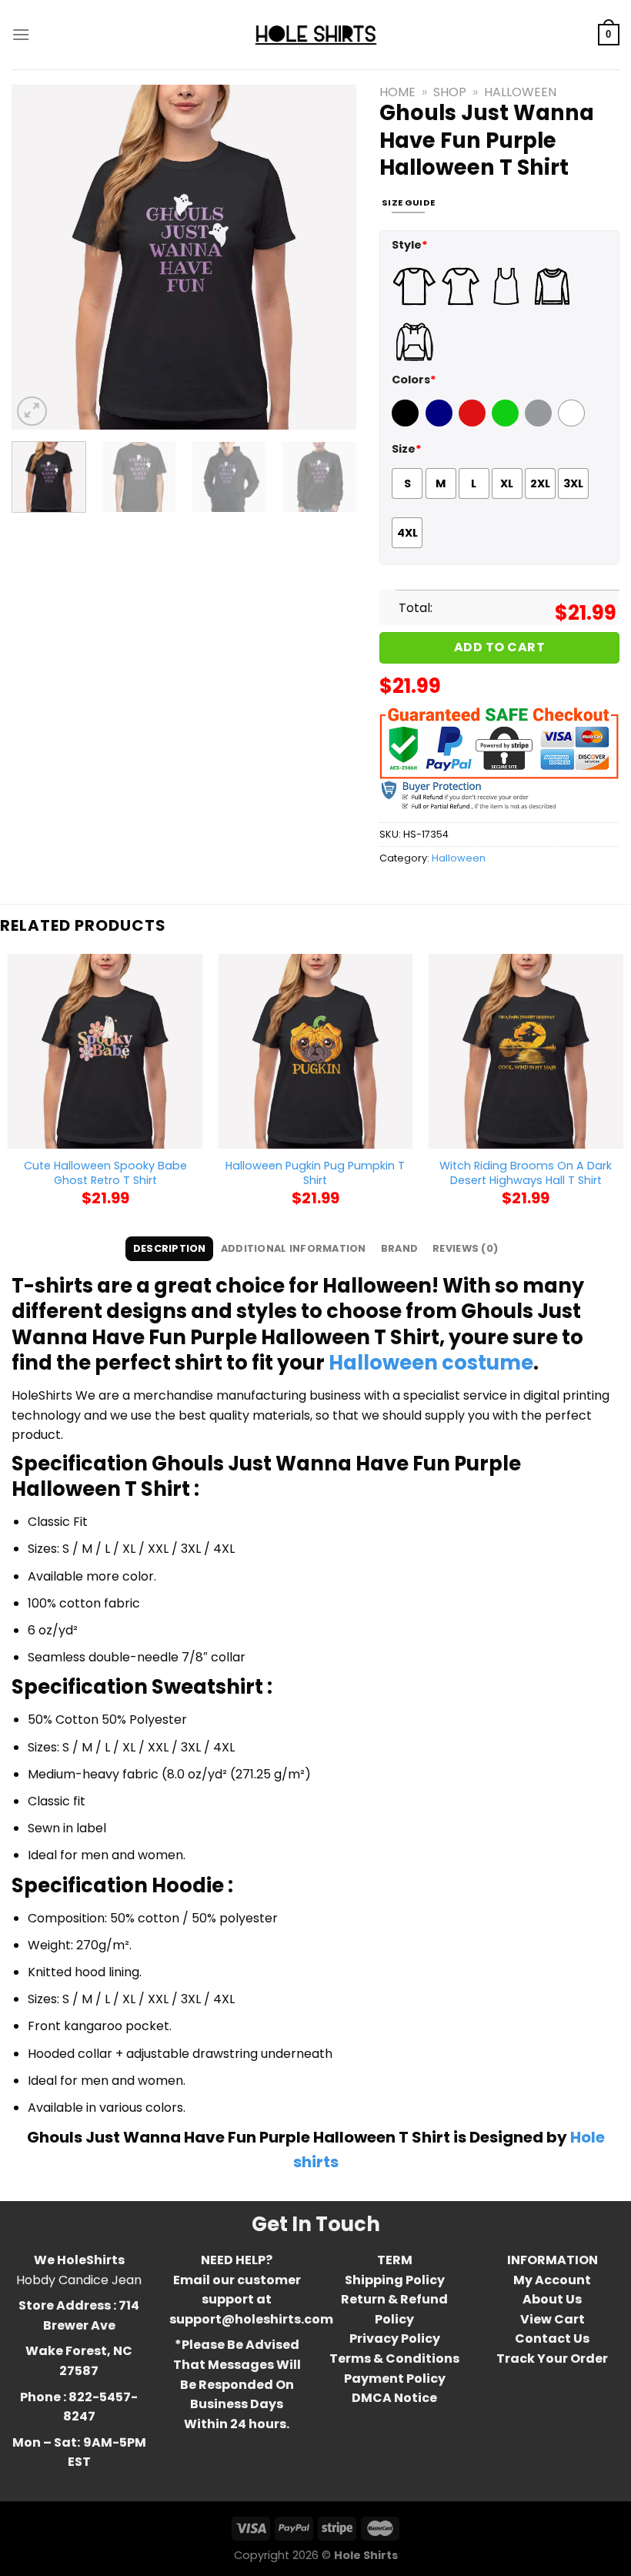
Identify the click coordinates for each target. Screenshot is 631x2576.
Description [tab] (170, 1248)
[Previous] (38, 257)
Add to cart (499, 647)
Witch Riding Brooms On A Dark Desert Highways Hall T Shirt (526, 1173)
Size (407, 449)
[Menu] (21, 34)
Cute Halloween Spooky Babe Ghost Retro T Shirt (105, 1173)
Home (397, 92)
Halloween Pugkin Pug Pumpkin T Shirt (315, 1173)
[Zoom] (32, 411)
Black (407, 423)
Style (410, 245)
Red (470, 423)
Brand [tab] (399, 1248)
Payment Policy (395, 2379)
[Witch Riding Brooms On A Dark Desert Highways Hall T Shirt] (526, 1052)
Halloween (520, 92)
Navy (441, 423)
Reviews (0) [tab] (465, 1248)
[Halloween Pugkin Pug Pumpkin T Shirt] (315, 1052)
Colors (414, 380)
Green (507, 423)
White (573, 423)
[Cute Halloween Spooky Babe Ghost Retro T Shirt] (105, 1052)
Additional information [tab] (294, 1248)
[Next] (330, 257)
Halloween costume (431, 1363)
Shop (450, 92)
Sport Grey (540, 423)
